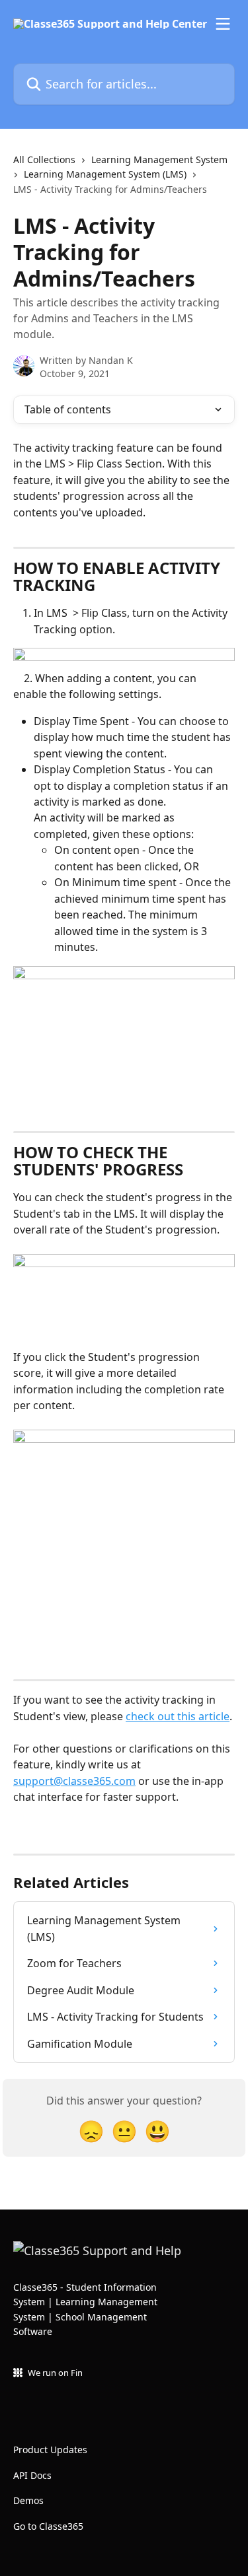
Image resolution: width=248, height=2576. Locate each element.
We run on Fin (55, 2373)
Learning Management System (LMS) (105, 174)
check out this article (178, 1716)
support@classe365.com (74, 1781)
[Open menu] (223, 24)
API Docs (32, 2475)
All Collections (44, 159)
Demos (28, 2500)
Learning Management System (159, 159)
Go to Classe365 (48, 2526)
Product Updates (50, 2450)
